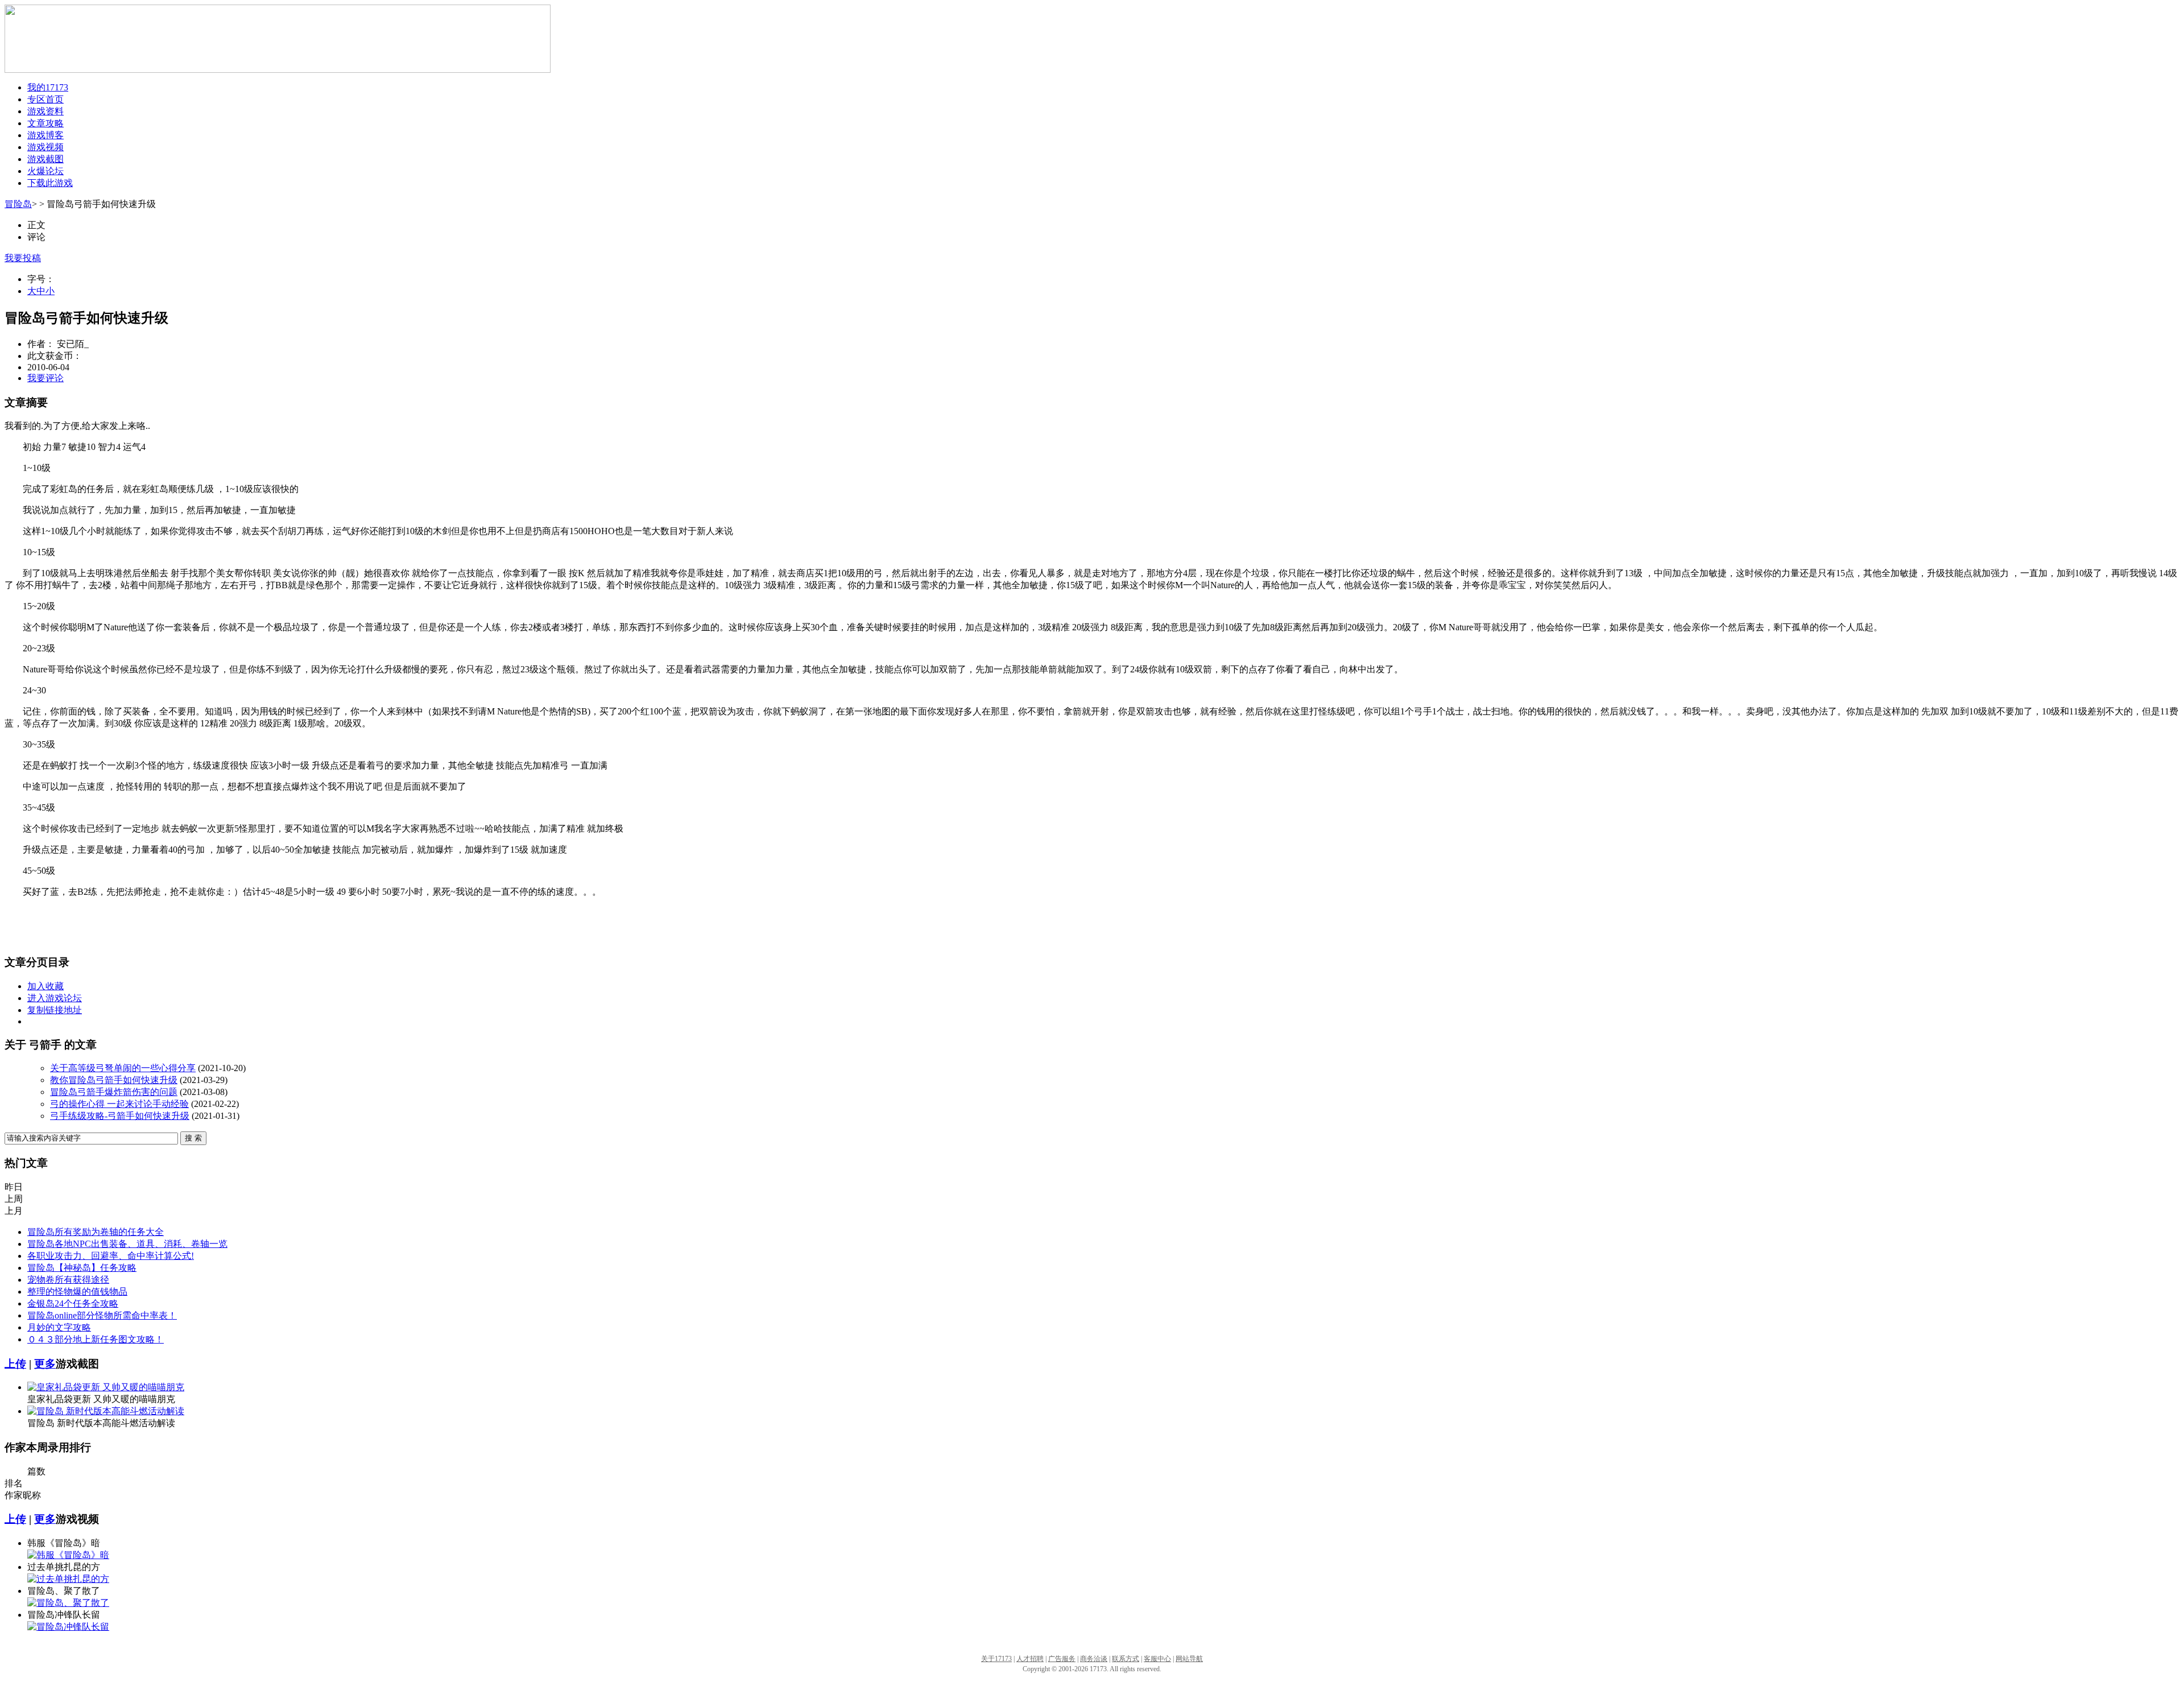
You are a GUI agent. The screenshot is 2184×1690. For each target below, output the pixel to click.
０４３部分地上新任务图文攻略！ (96, 1339)
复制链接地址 (55, 1010)
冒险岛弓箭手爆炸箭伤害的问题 (114, 1092)
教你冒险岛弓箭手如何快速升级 (114, 1080)
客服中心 (1157, 1659)
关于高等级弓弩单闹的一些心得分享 (123, 1068)
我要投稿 (23, 258)
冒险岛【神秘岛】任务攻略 (82, 1268)
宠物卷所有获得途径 (68, 1280)
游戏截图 (45, 159)
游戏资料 (45, 111)
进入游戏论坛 (55, 998)
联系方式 (1126, 1659)
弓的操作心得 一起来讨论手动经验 (119, 1104)
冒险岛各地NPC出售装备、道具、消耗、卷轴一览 (127, 1244)
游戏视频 (45, 147)
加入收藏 (45, 986)
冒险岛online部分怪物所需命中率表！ (102, 1315)
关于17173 (996, 1659)
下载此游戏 (50, 183)
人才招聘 (1030, 1659)
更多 (45, 1364)
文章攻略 (45, 123)
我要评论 (45, 378)
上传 (15, 1364)
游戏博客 (45, 135)
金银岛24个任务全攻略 (73, 1303)
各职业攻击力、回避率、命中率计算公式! (111, 1256)
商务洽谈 (1094, 1659)
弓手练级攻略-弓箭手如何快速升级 (120, 1116)
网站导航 (1189, 1659)
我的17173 (48, 87)
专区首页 (45, 99)
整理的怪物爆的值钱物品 (77, 1292)
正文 (36, 225)
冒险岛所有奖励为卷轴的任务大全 (96, 1232)
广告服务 (1062, 1659)
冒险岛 (18, 204)
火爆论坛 (45, 171)
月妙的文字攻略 (59, 1327)
